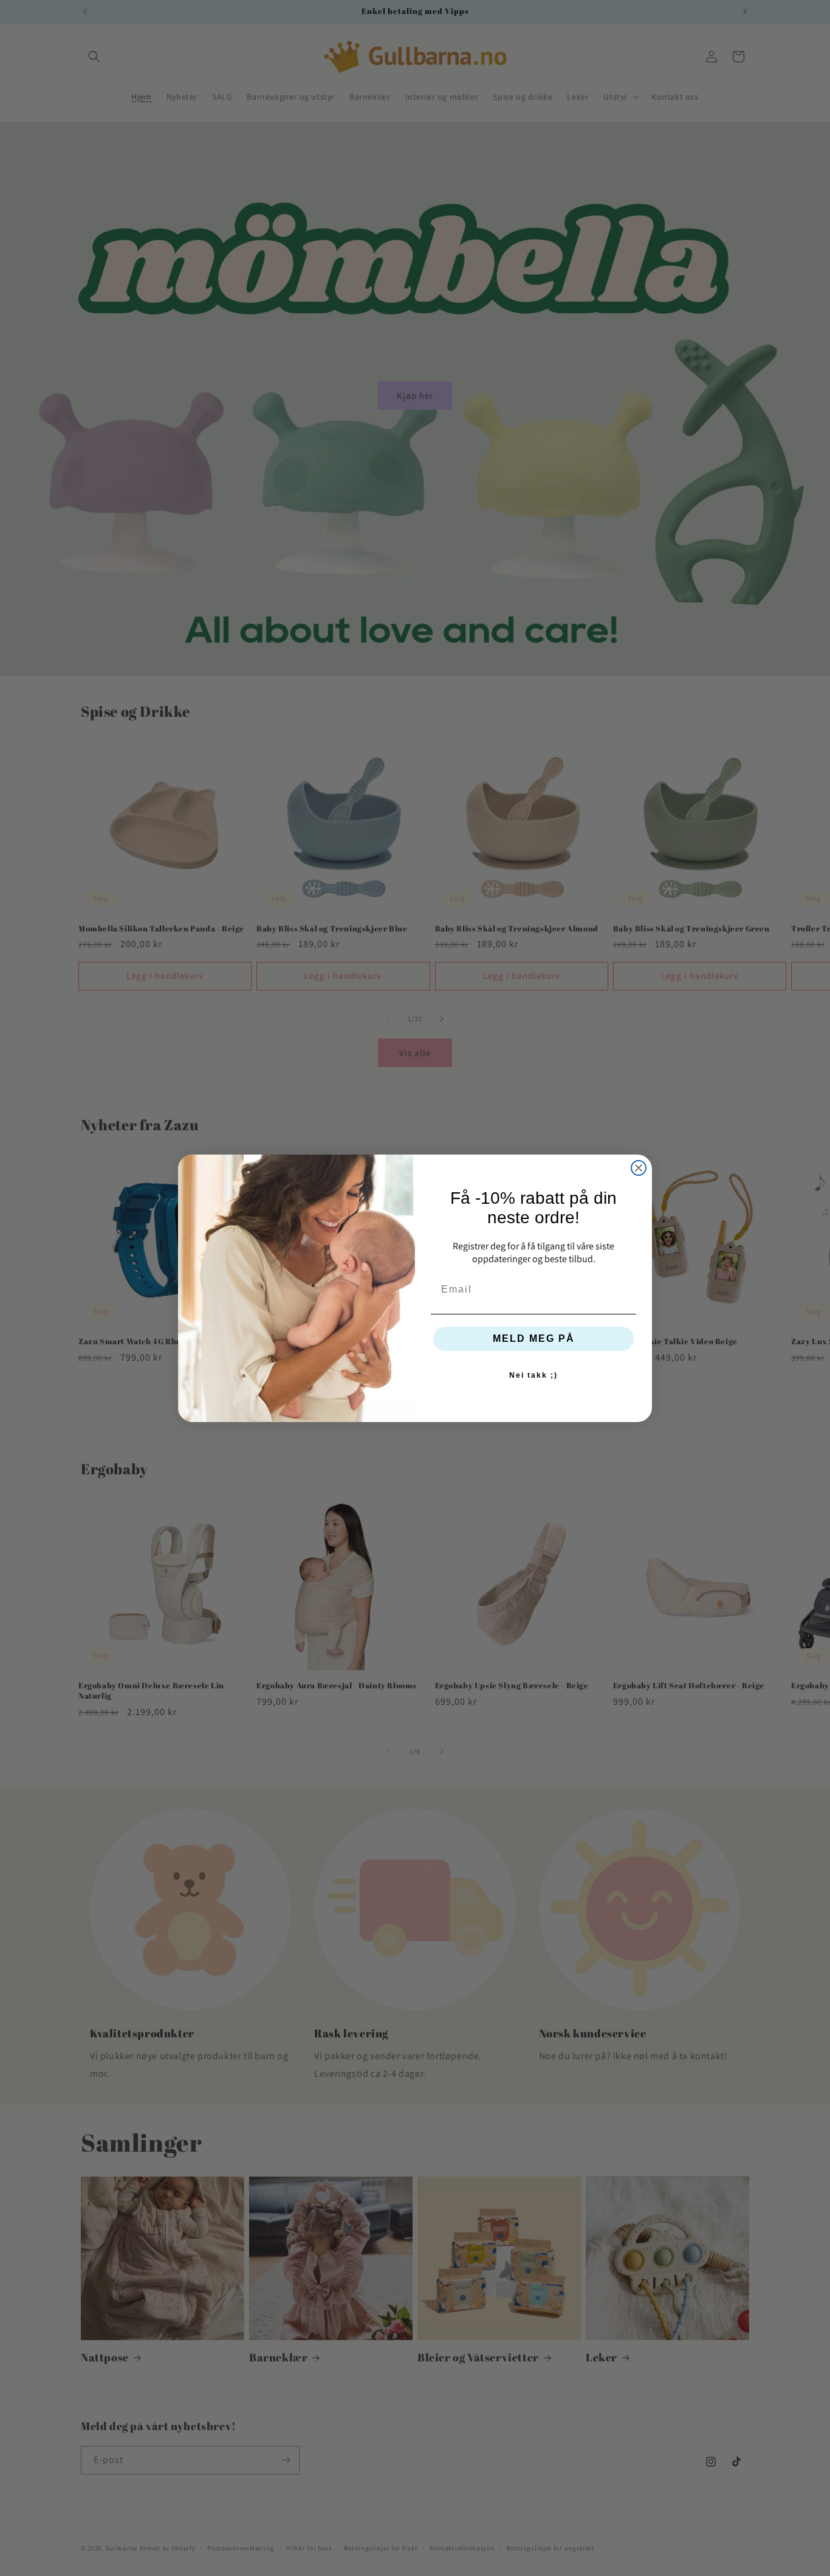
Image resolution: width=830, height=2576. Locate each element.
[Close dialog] (639, 1168)
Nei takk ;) (533, 1375)
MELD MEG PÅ (534, 1338)
